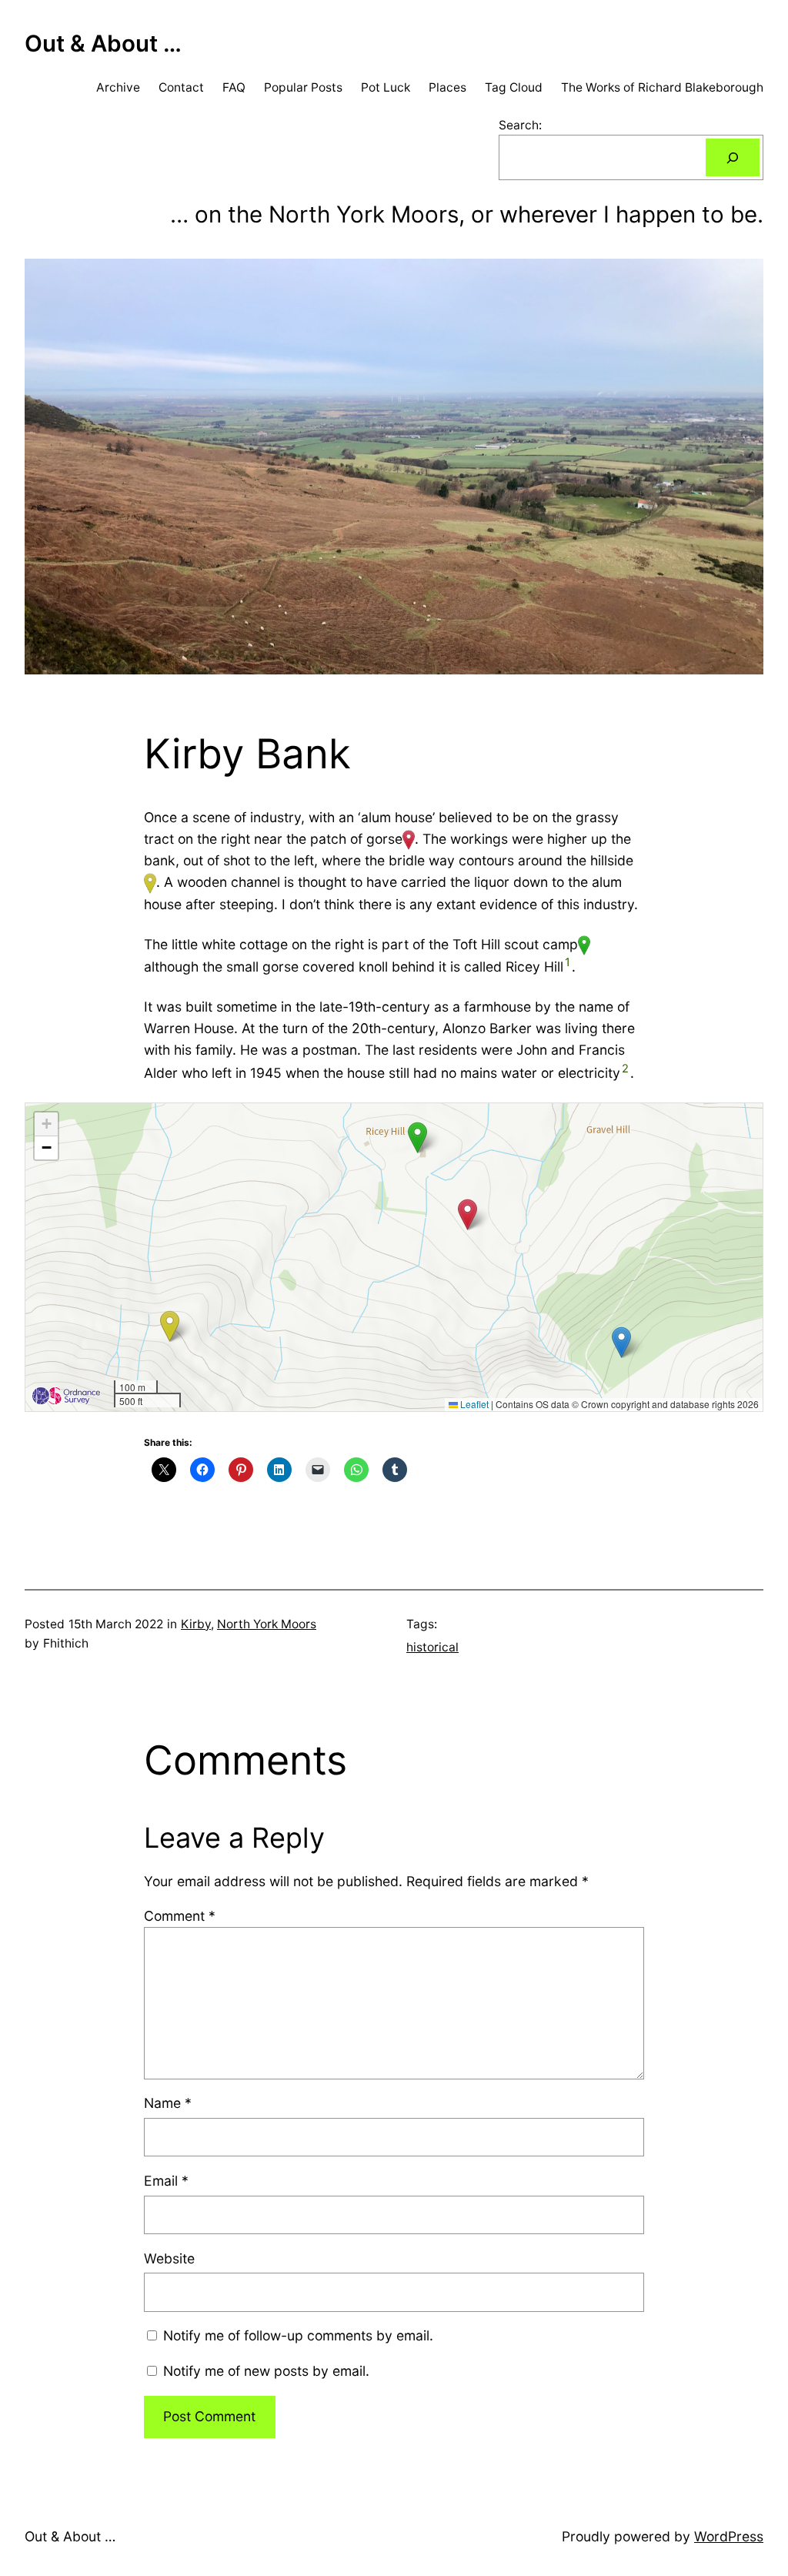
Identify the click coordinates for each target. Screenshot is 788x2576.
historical (432, 1647)
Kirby (196, 1624)
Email (166, 2181)
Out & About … (103, 43)
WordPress (729, 2536)
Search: (520, 125)
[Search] (733, 157)
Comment (180, 1916)
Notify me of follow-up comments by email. (298, 2335)
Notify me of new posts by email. (266, 2371)
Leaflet (473, 1404)
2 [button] (625, 1069)
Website (169, 2258)
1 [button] (568, 962)
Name (168, 2103)
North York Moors (267, 1624)
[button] (621, 1342)
